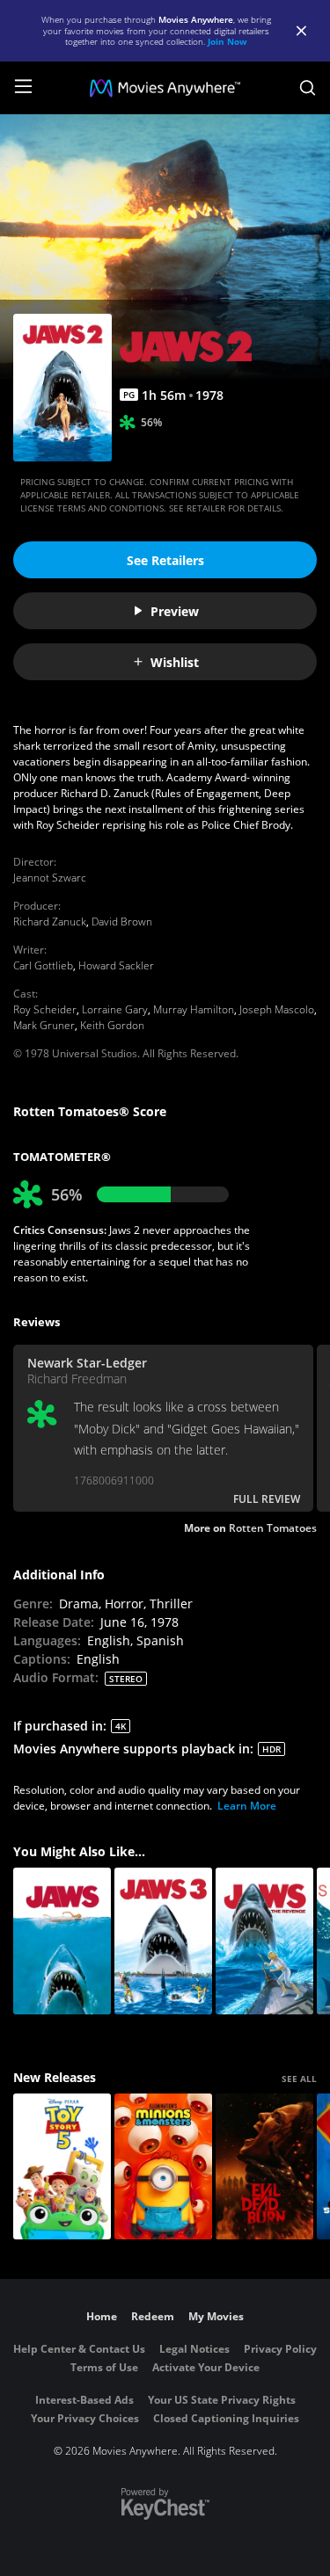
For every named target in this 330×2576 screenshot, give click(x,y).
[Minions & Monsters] (163, 2167)
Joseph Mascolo (277, 1009)
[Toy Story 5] (62, 2167)
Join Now (227, 41)
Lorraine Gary (115, 1009)
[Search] (308, 88)
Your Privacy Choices (85, 2418)
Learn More (247, 1806)
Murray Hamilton (194, 1009)
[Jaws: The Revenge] (264, 1941)
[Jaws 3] (163, 1941)
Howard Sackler (116, 965)
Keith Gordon (112, 1025)
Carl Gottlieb (43, 965)
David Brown (122, 922)
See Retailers (165, 560)
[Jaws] (62, 1941)
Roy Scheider (45, 1009)
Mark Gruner (44, 1025)
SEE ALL (299, 2079)
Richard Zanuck (50, 922)
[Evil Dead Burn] (264, 2167)
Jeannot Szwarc (50, 878)
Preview (175, 611)
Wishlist (175, 662)
